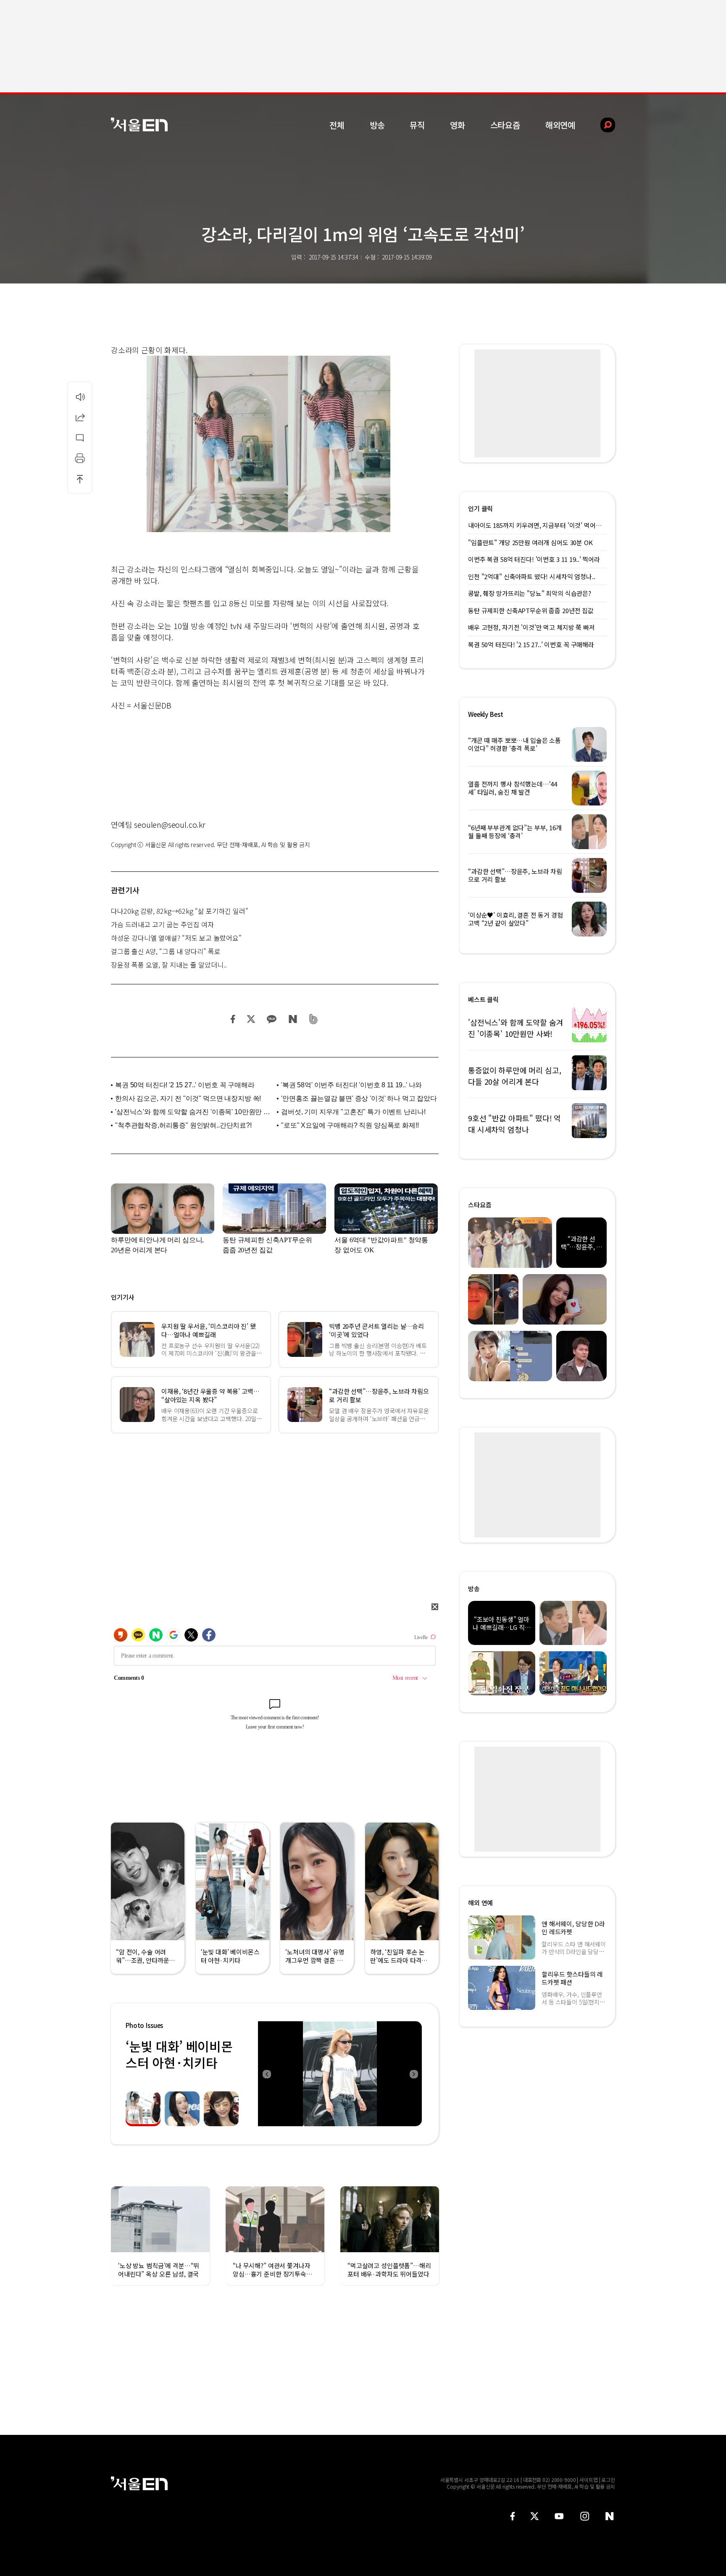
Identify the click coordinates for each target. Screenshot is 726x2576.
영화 (458, 125)
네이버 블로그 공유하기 (293, 1019)
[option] (279, 2074)
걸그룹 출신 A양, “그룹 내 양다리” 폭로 (166, 951)
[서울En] (139, 125)
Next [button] (413, 2074)
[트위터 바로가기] (534, 2516)
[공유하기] (80, 417)
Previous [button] (266, 2074)
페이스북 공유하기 (233, 1019)
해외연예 (560, 125)
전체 (337, 125)
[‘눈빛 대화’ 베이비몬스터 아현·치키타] (340, 2074)
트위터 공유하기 (251, 1019)
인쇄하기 (80, 458)
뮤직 (417, 125)
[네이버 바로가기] (610, 2516)
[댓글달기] (80, 438)
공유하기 (80, 417)
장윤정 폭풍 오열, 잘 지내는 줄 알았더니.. (169, 965)
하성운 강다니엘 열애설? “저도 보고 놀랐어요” (176, 938)
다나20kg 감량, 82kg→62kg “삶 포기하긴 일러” (180, 911)
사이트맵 (589, 2480)
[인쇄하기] (80, 458)
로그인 (608, 2480)
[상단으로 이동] (80, 479)
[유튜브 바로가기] (559, 2516)
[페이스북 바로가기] (513, 2516)
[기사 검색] (601, 125)
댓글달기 (80, 438)
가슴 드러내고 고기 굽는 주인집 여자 (162, 924)
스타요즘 (505, 125)
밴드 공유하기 (314, 1019)
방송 (377, 125)
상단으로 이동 (80, 479)
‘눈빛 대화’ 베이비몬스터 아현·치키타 (179, 2054)
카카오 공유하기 (271, 1019)
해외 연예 (480, 1903)
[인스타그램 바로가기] (585, 2516)
